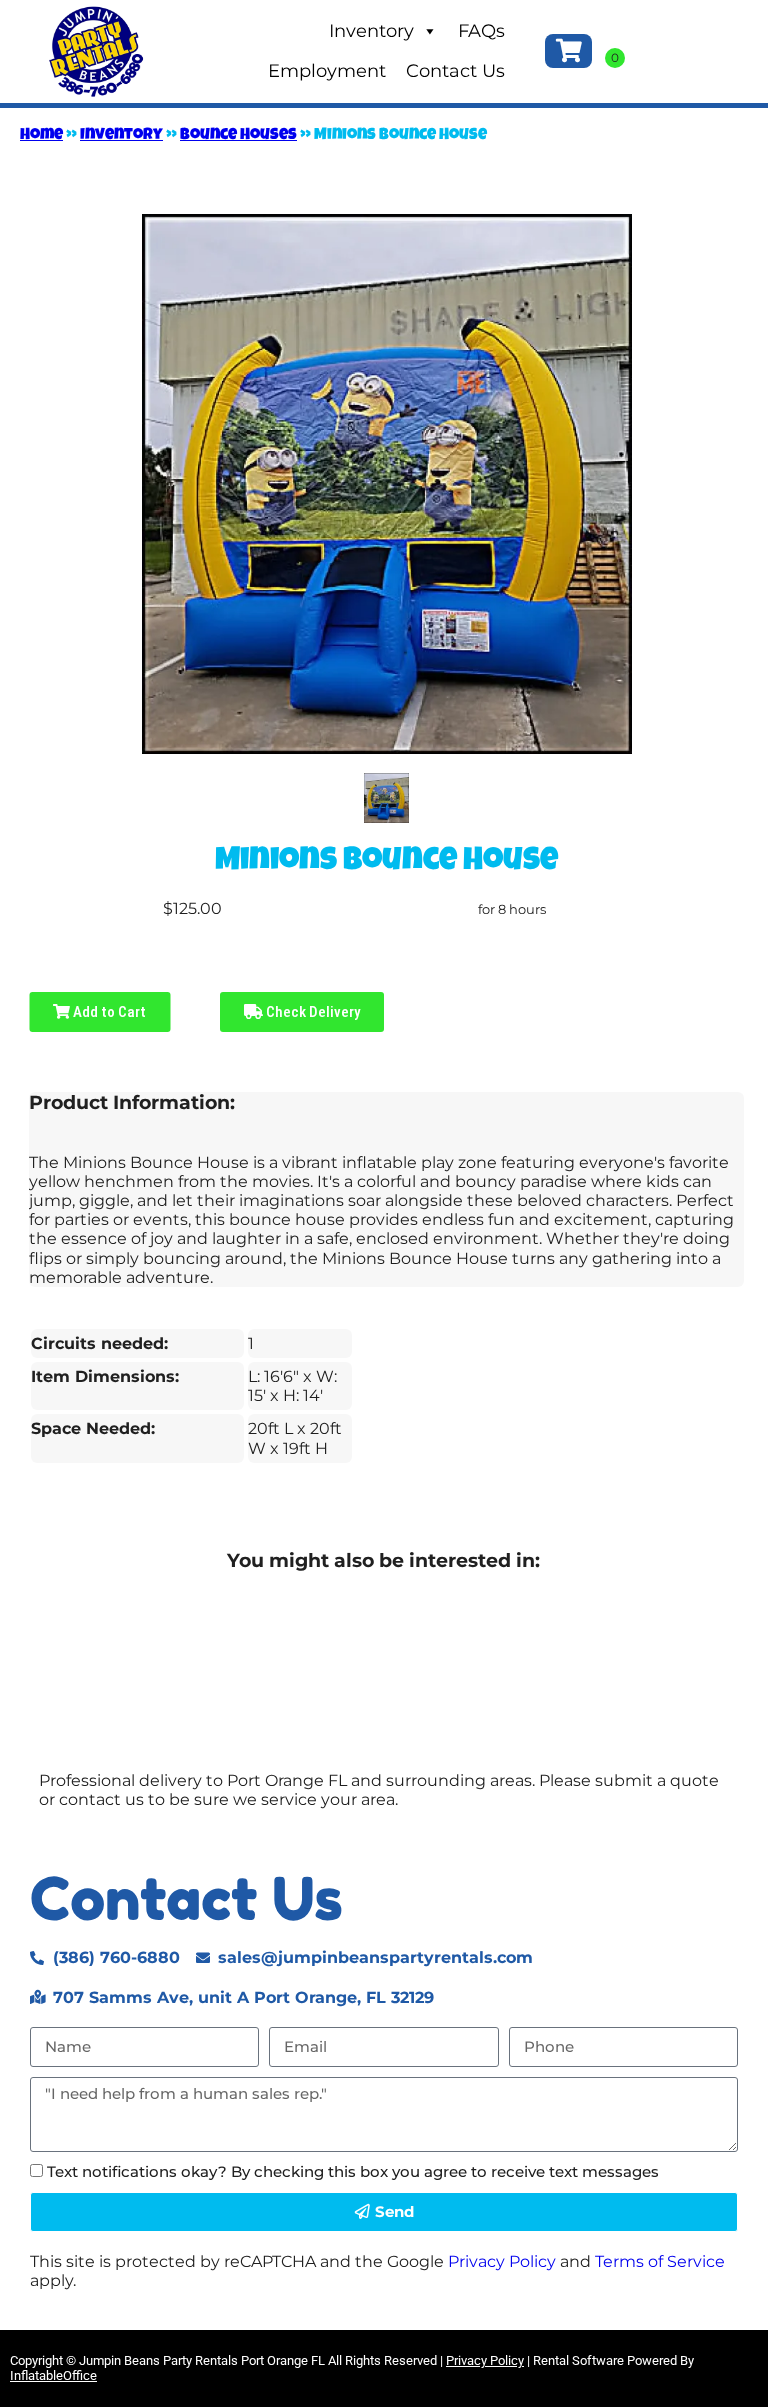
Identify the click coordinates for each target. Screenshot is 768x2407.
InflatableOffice (53, 2375)
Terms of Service (660, 2261)
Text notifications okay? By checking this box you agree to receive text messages (353, 2171)
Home (41, 136)
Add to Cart (108, 1012)
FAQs (481, 31)
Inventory (371, 31)
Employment (327, 71)
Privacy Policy (502, 2261)
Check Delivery (311, 1012)
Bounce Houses (238, 136)
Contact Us (455, 71)
